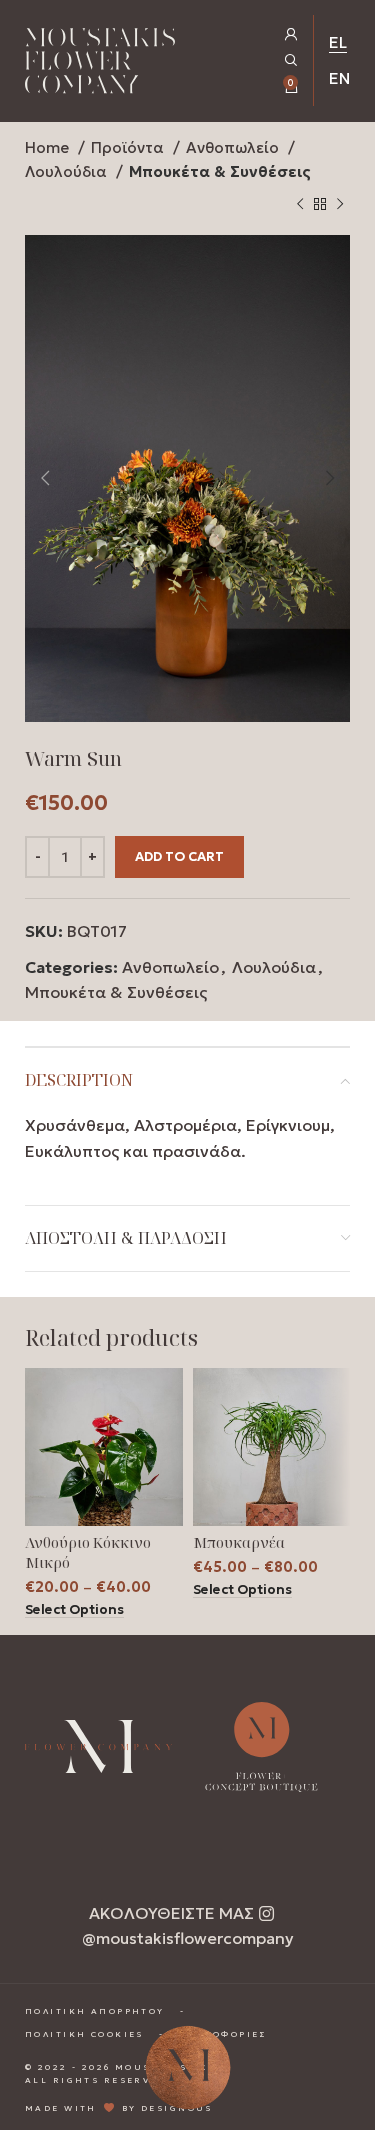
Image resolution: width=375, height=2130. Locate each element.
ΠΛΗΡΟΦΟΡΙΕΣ (223, 2033)
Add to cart (179, 856)
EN (339, 78)
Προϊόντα (129, 147)
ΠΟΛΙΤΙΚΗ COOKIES (84, 2033)
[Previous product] (300, 205)
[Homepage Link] (100, 64)
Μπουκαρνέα (239, 1542)
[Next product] (340, 205)
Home (49, 147)
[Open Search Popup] (291, 60)
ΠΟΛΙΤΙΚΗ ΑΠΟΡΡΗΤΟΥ (95, 2011)
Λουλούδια (68, 171)
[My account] (291, 34)
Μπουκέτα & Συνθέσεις (220, 171)
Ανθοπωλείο (234, 147)
